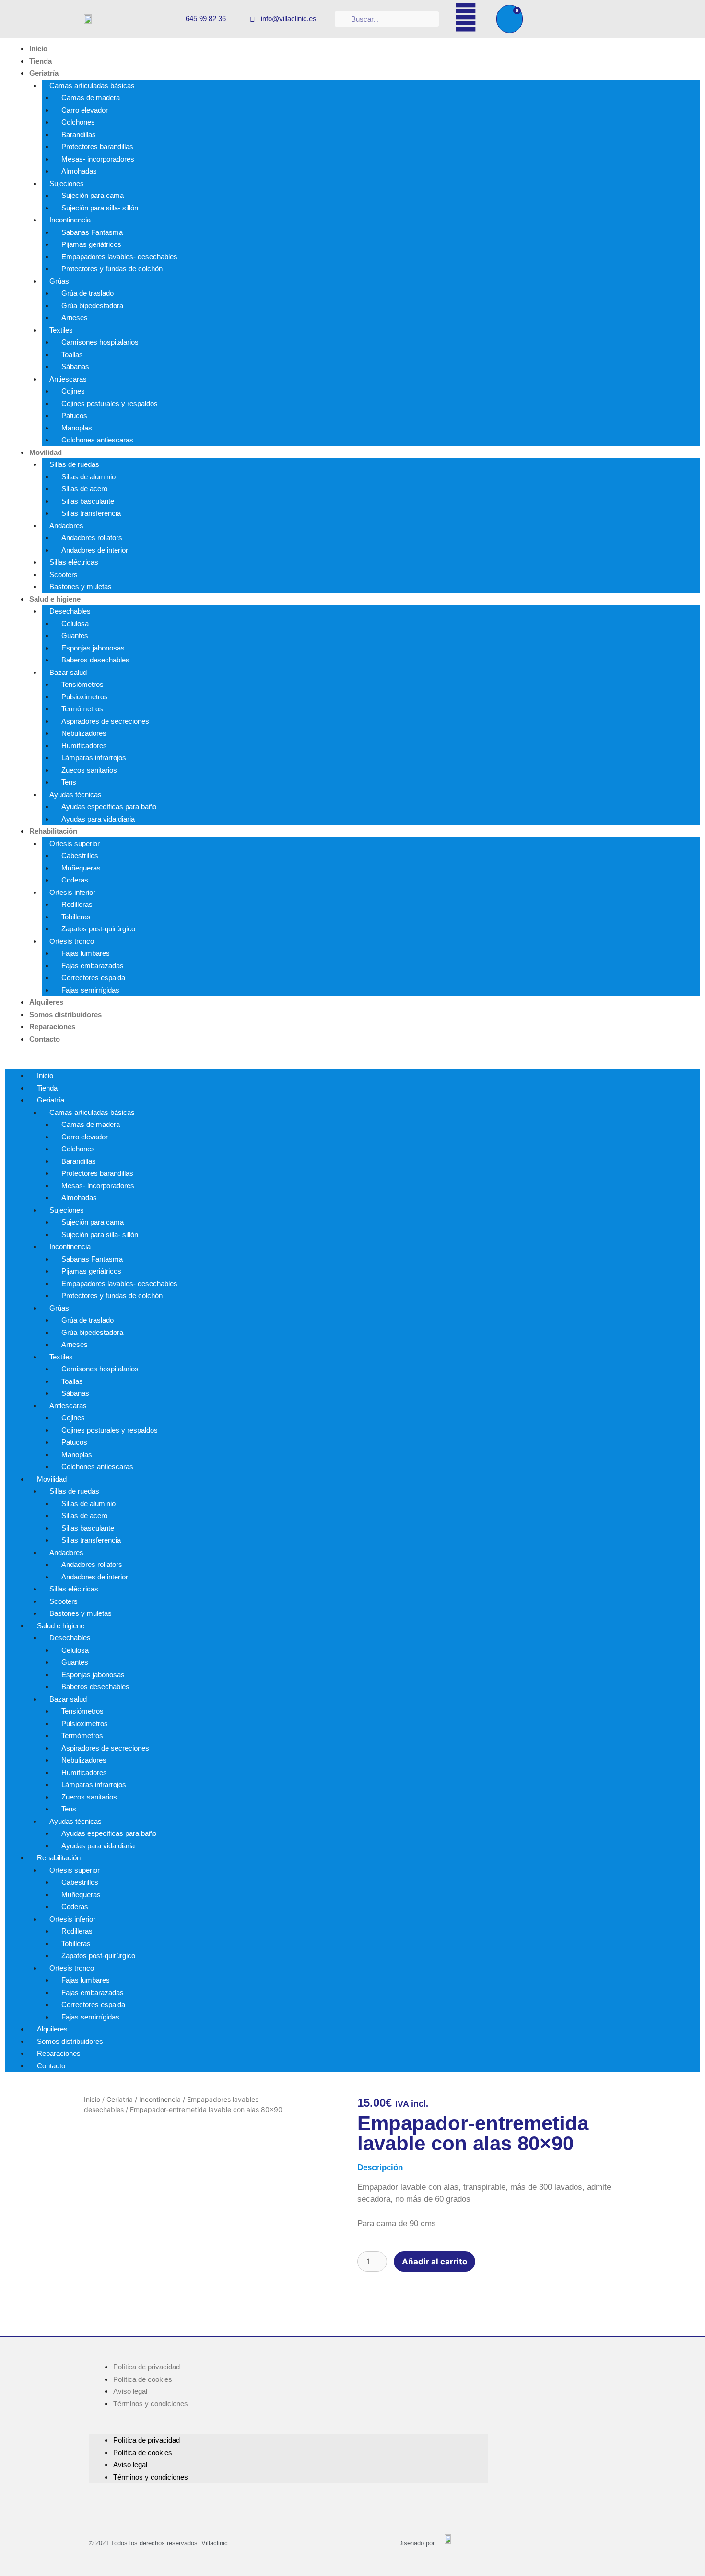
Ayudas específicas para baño (109, 806)
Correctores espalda (93, 978)
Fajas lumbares (86, 953)
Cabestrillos (80, 855)
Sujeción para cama (93, 195)
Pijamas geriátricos (91, 244)
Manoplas (77, 428)
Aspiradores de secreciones (105, 721)
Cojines (73, 391)
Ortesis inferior (72, 892)
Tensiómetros (82, 684)
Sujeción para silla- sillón (100, 208)
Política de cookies (143, 2379)
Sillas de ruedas (74, 464)
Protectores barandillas (97, 146)
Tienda (41, 61)
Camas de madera (91, 98)
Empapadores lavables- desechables (119, 257)
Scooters (64, 574)
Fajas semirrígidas (90, 990)
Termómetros (82, 709)
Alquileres (46, 1002)
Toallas (72, 354)
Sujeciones (67, 183)
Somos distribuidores (65, 1015)
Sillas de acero (84, 489)
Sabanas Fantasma (92, 232)
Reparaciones (52, 1027)
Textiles (61, 330)
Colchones (78, 122)
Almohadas (79, 171)
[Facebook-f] (466, 17)
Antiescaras (68, 379)
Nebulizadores (84, 733)
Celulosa (75, 623)
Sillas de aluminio (88, 477)
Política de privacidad (147, 2367)
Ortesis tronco (72, 941)
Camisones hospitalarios (100, 342)
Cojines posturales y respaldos (110, 403)
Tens (69, 782)
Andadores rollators (92, 538)
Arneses (75, 318)
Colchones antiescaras (97, 440)
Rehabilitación (53, 831)
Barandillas (79, 134)
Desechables (70, 611)
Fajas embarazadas (93, 966)
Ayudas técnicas (76, 795)
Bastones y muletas (81, 586)
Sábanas (75, 366)
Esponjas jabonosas (93, 648)
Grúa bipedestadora (92, 306)
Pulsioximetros (85, 697)
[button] (352, 1064)
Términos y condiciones (151, 2404)
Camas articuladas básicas (92, 86)
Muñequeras (81, 868)
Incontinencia (70, 220)
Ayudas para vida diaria (98, 819)
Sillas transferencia (91, 513)
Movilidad (46, 452)
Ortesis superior (75, 843)
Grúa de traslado (88, 293)
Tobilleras (76, 917)
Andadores (66, 526)
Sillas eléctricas (74, 562)
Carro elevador (85, 110)
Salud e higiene (55, 599)
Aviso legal (130, 2391)
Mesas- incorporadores (98, 159)
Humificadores (84, 746)
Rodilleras (77, 904)
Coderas (75, 880)
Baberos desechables (95, 660)
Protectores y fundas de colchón (112, 269)
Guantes (75, 635)
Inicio (38, 49)
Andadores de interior (95, 550)
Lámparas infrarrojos (94, 758)
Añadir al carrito (435, 2262)
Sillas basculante (88, 501)
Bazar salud (68, 672)
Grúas (59, 281)
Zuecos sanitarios (89, 770)
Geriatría (44, 73)
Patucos (74, 415)
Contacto (45, 1039)
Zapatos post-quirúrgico (98, 929)
